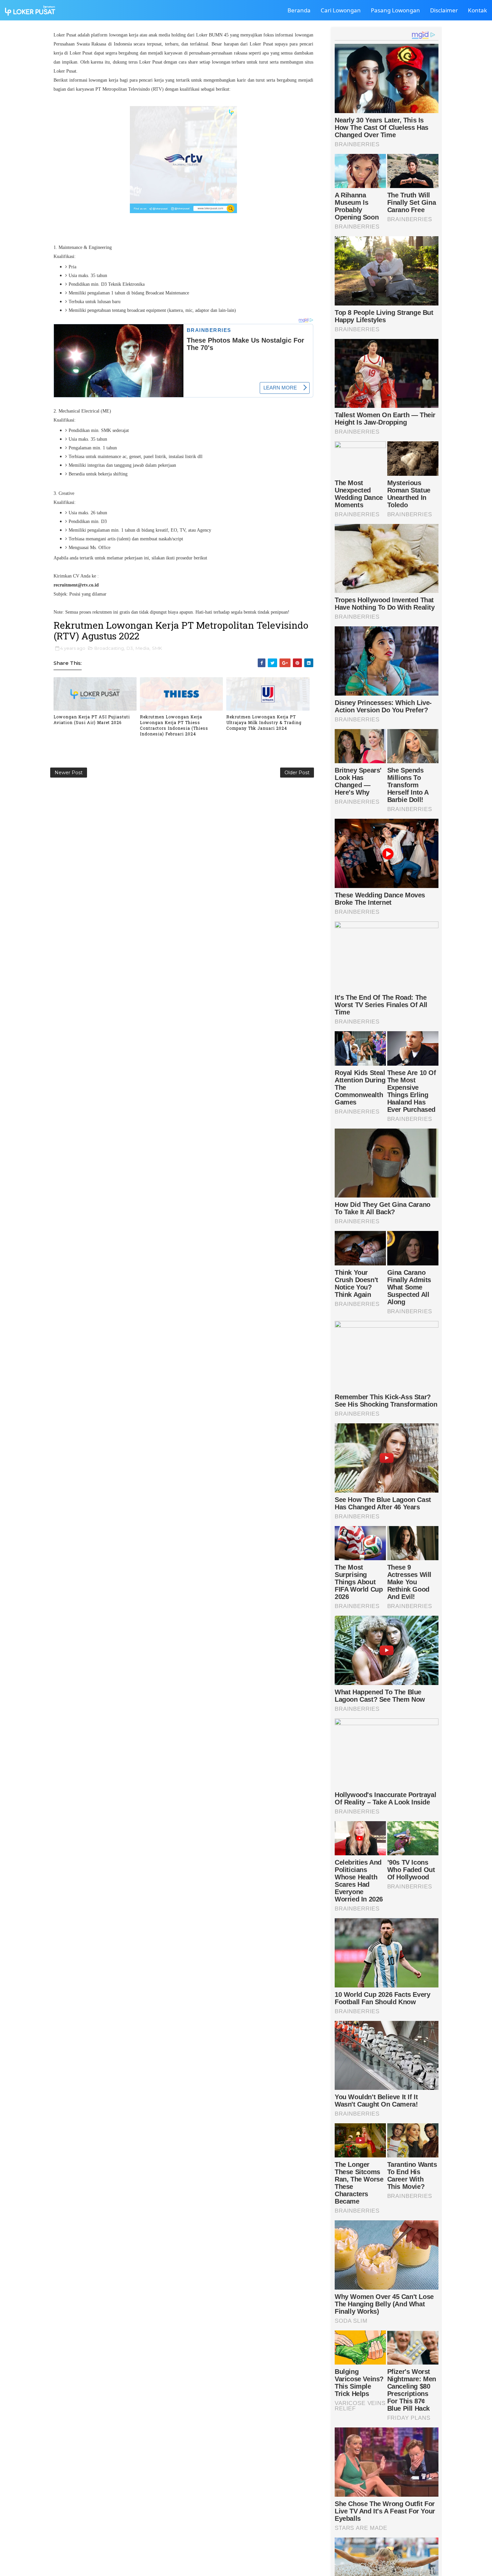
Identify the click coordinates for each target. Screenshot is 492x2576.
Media (142, 648)
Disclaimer (444, 10)
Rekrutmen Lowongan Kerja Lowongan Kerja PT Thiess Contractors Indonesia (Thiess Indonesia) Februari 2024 (174, 725)
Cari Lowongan (341, 10)
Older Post (297, 773)
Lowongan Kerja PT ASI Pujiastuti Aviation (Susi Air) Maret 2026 (92, 720)
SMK (157, 648)
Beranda (299, 10)
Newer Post (69, 773)
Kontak (477, 10)
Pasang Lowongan (395, 10)
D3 (130, 648)
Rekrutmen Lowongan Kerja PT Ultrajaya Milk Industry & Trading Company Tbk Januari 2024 (264, 722)
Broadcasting (109, 648)
